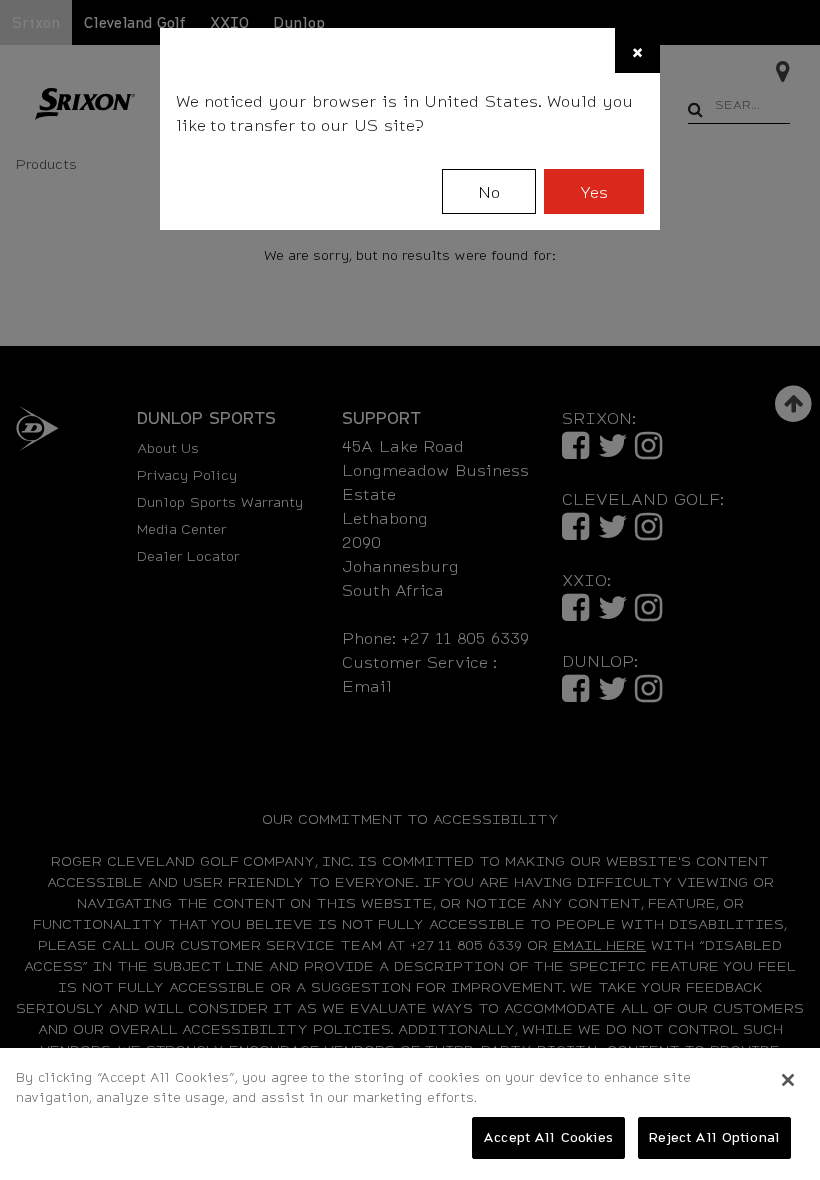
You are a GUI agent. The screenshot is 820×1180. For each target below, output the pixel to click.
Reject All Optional (714, 1137)
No (489, 191)
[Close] (788, 1080)
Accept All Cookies (548, 1137)
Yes (594, 191)
